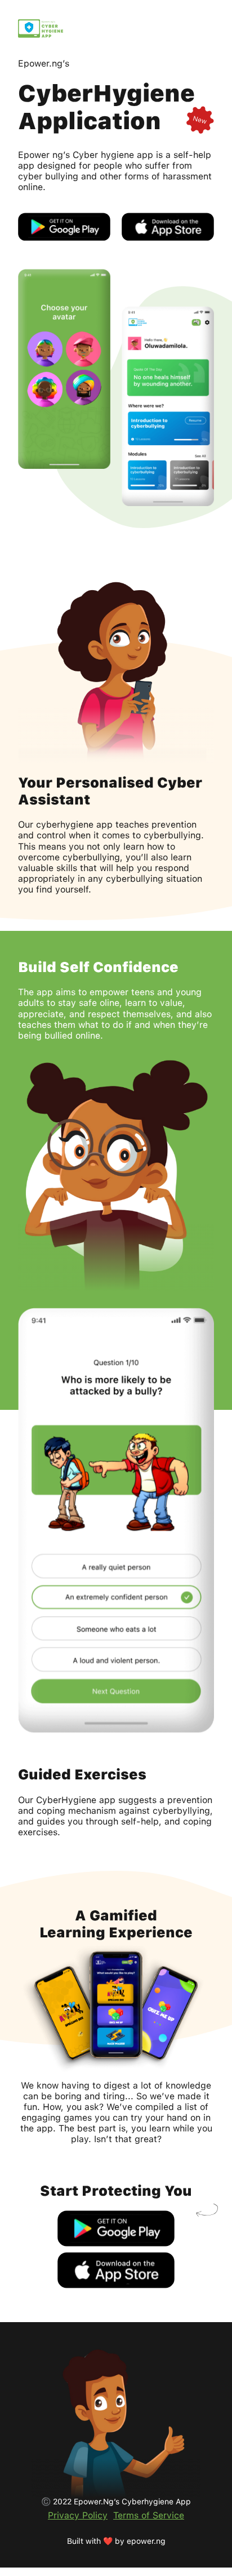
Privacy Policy (78, 2515)
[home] (41, 28)
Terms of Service (149, 2515)
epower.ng (146, 2541)
